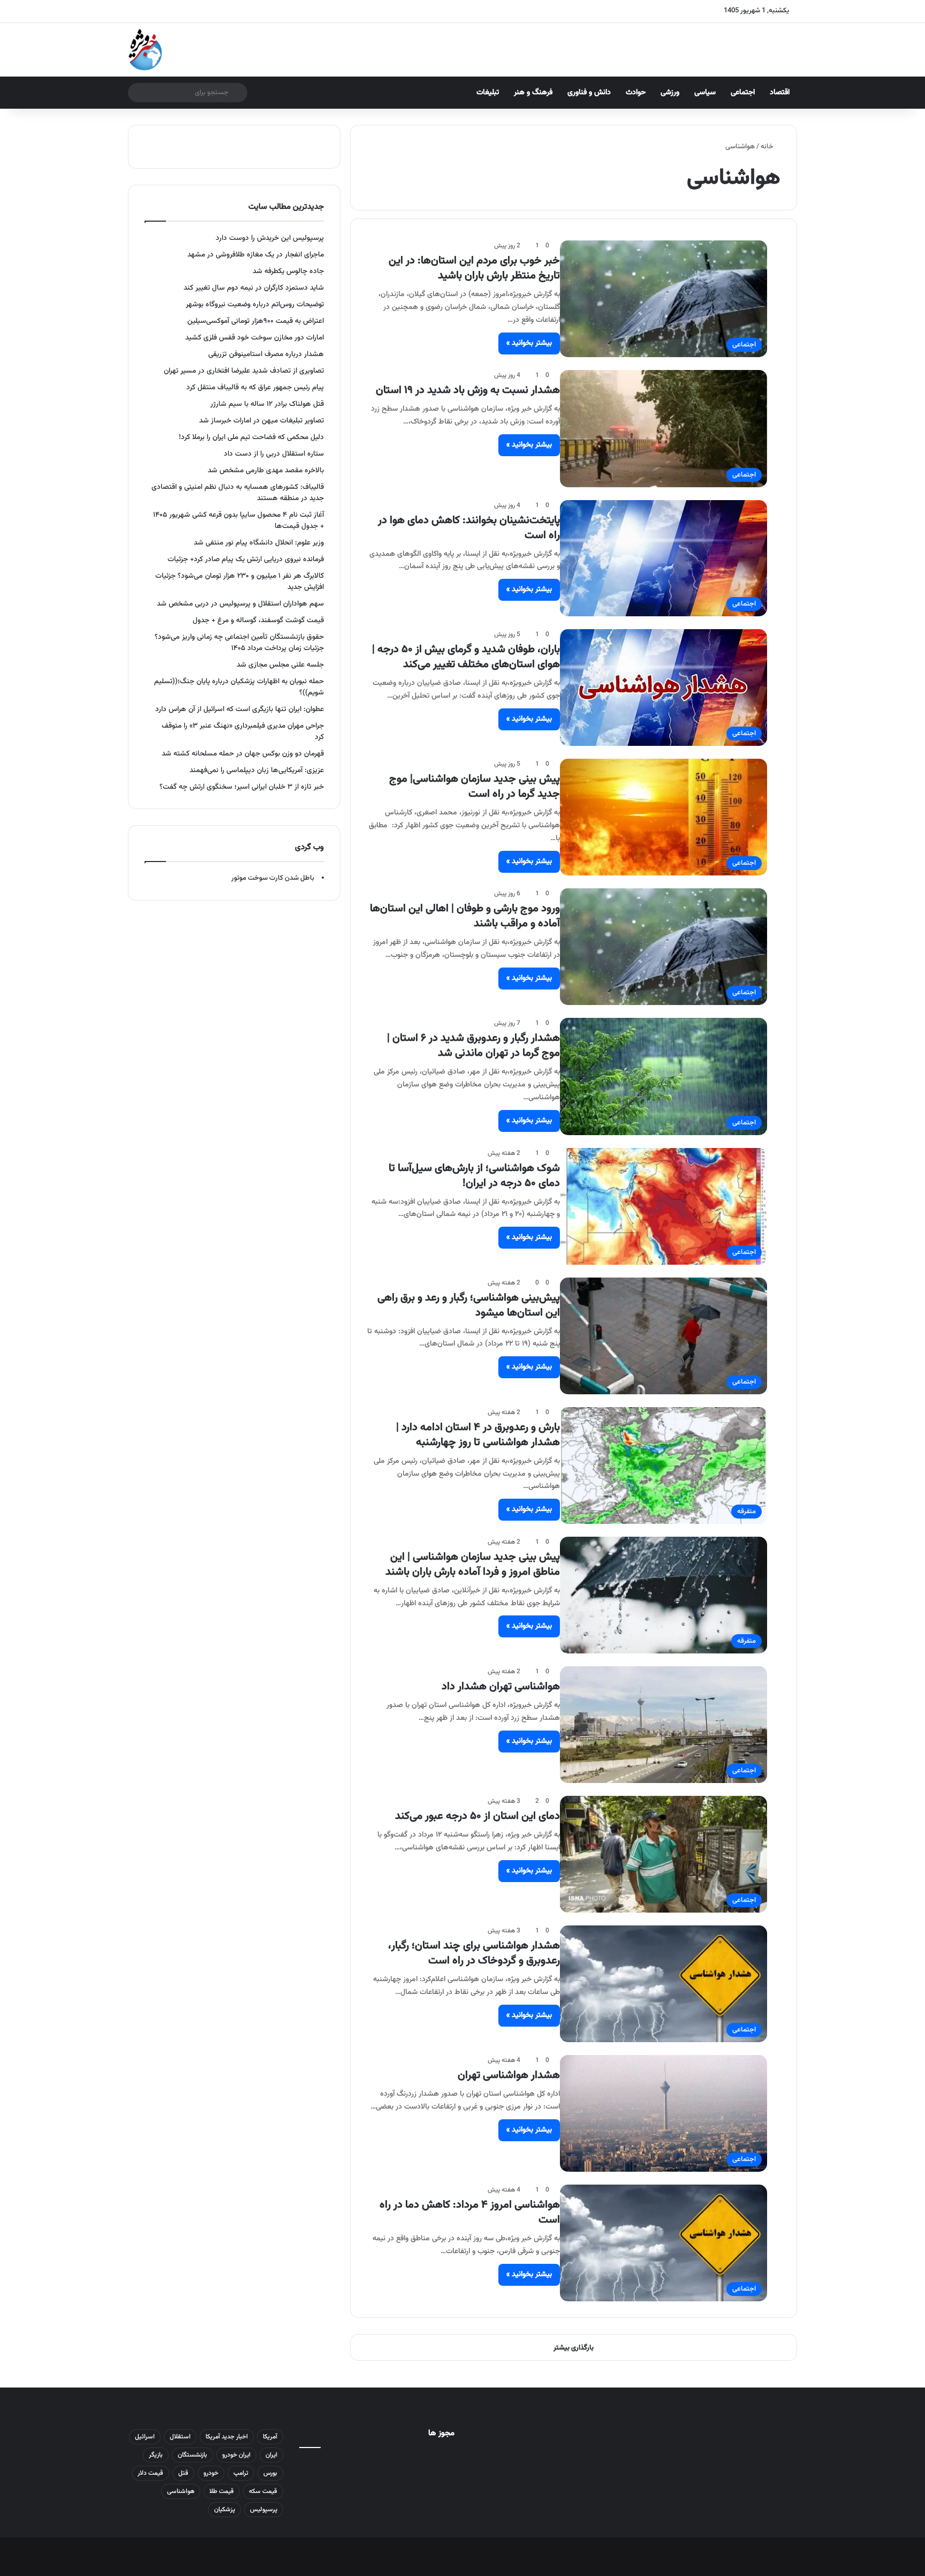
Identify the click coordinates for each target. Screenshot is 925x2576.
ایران (271, 2455)
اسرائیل (145, 2437)
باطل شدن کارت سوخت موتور (273, 878)
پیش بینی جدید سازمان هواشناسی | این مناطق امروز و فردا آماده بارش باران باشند (473, 1565)
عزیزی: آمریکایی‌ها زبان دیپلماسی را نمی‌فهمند (257, 770)
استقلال (180, 2437)
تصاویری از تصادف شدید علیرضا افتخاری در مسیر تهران (244, 371)
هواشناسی (181, 2491)
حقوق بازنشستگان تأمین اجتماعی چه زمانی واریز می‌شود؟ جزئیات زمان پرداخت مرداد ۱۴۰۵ (239, 643)
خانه (768, 147)
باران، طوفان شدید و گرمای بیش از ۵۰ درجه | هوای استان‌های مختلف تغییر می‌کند (466, 657)
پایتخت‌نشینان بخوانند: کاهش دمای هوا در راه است (469, 528)
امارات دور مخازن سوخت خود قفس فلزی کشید (255, 338)
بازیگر (156, 2455)
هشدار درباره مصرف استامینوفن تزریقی (266, 354)
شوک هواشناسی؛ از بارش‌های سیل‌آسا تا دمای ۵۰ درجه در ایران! (474, 1176)
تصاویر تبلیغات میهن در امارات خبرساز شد (261, 421)
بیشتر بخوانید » (529, 343)
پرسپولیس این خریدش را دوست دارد (270, 238)
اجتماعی (743, 93)
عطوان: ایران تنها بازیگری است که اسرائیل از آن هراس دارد (240, 709)
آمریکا (270, 2437)
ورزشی (670, 93)
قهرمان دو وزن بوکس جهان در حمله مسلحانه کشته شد (243, 754)
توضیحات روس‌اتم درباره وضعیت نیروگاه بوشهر (255, 304)
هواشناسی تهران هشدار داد (501, 1687)
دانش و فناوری (589, 93)
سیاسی (705, 93)
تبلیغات (488, 93)
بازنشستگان (192, 2455)
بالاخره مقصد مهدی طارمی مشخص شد (266, 470)
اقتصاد (780, 93)
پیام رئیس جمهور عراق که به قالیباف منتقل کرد (255, 387)
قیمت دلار (150, 2473)
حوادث (636, 93)
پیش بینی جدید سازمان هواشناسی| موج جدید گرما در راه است (475, 787)
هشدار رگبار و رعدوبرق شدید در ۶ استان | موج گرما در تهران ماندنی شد (473, 1046)
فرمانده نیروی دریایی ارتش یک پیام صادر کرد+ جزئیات (246, 559)
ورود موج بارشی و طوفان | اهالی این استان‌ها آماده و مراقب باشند (465, 916)
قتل (183, 2473)
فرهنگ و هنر (533, 93)
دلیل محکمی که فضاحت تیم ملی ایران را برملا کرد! (251, 437)
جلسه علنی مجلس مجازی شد (280, 665)
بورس (270, 2473)
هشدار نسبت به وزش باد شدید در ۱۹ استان (468, 390)
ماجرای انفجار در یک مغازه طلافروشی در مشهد (256, 255)
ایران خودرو (236, 2455)
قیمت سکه (263, 2491)
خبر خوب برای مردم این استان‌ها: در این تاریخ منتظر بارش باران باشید (474, 268)
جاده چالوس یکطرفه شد (288, 271)
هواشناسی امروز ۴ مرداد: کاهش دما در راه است (470, 2212)
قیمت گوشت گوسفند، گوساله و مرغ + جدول (258, 620)
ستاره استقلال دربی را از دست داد (274, 454)
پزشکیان (225, 2510)
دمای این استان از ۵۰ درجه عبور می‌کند (477, 1816)
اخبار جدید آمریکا (227, 2437)
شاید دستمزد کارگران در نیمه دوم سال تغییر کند (254, 288)
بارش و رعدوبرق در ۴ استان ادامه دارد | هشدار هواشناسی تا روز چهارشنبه (478, 1435)
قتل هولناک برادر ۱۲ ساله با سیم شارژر (267, 404)
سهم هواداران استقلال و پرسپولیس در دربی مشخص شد (240, 604)
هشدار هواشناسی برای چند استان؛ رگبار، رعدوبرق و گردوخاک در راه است (474, 1953)
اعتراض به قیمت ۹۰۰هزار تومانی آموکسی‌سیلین (256, 321)
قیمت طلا (222, 2491)
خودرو (211, 2473)
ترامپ (241, 2473)
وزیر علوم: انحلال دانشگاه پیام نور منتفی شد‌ (259, 543)
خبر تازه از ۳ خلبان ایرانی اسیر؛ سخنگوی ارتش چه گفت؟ (242, 787)
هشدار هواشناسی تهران (509, 2075)
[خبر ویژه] (145, 50)
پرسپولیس (264, 2510)
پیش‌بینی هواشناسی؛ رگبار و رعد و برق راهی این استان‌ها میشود (469, 1305)
